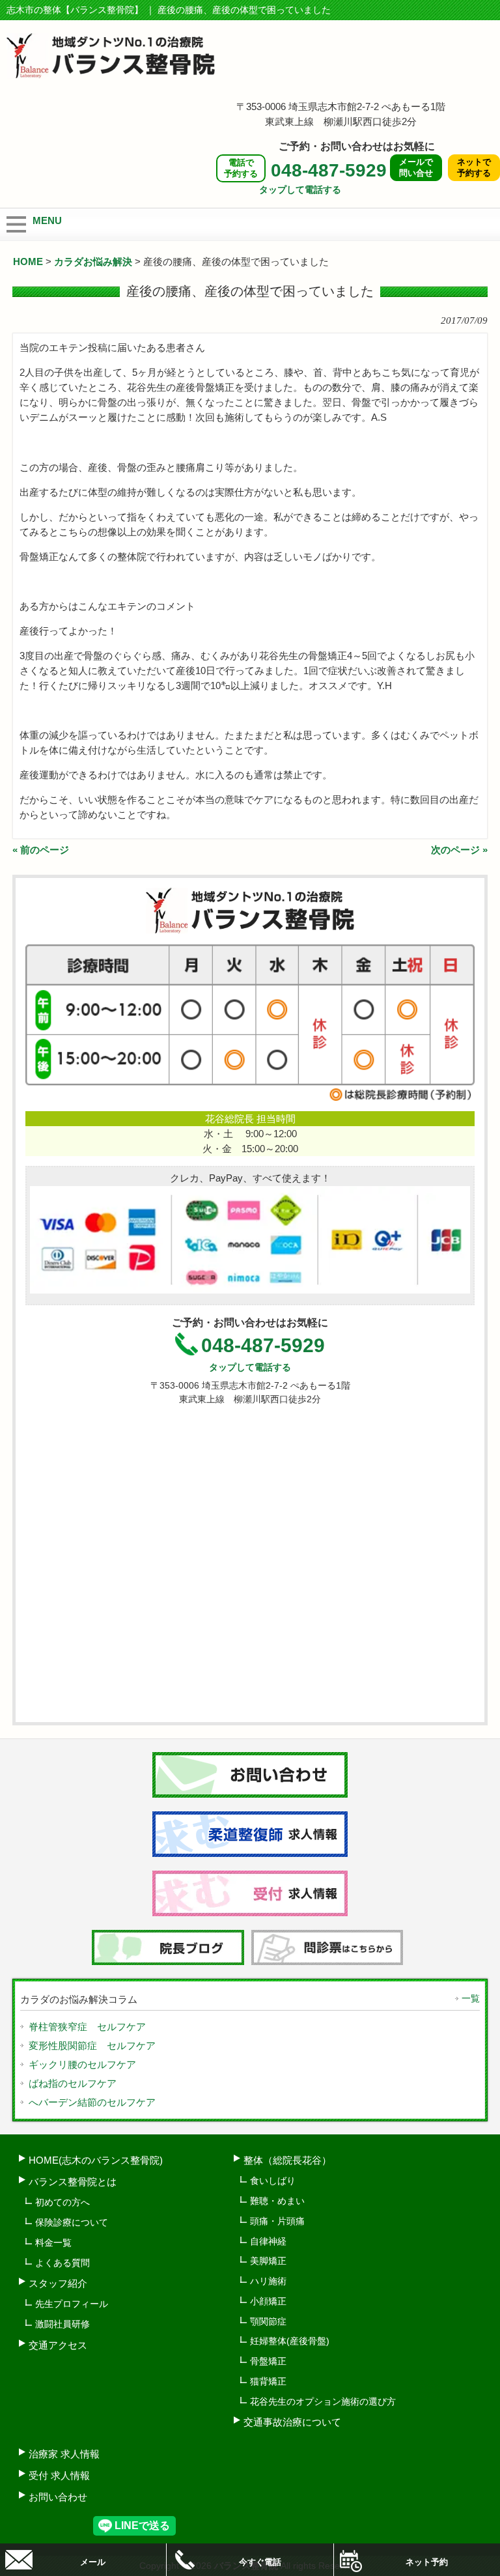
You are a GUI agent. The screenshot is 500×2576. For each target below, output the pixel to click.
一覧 (471, 1998)
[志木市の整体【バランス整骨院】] (111, 73)
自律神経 (268, 2241)
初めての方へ (62, 2202)
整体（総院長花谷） (287, 2160)
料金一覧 (53, 2243)
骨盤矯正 (268, 2361)
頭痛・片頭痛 (277, 2221)
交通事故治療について (292, 2422)
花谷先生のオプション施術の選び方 (323, 2401)
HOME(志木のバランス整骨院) (96, 2160)
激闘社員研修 (62, 2324)
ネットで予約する (474, 167)
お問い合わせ (58, 2497)
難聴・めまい (277, 2201)
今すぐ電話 (260, 2562)
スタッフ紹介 (58, 2283)
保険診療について (72, 2222)
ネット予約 (427, 2562)
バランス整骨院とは (73, 2182)
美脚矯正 (268, 2261)
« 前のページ (41, 850)
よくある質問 (62, 2263)
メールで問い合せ (416, 167)
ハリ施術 (268, 2281)
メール (93, 2562)
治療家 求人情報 (64, 2454)
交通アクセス (58, 2345)
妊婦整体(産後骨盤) (290, 2341)
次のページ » (459, 850)
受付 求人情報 (59, 2475)
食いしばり (273, 2181)
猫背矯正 (268, 2381)
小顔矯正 (268, 2301)
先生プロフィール (72, 2304)
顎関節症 (268, 2321)
